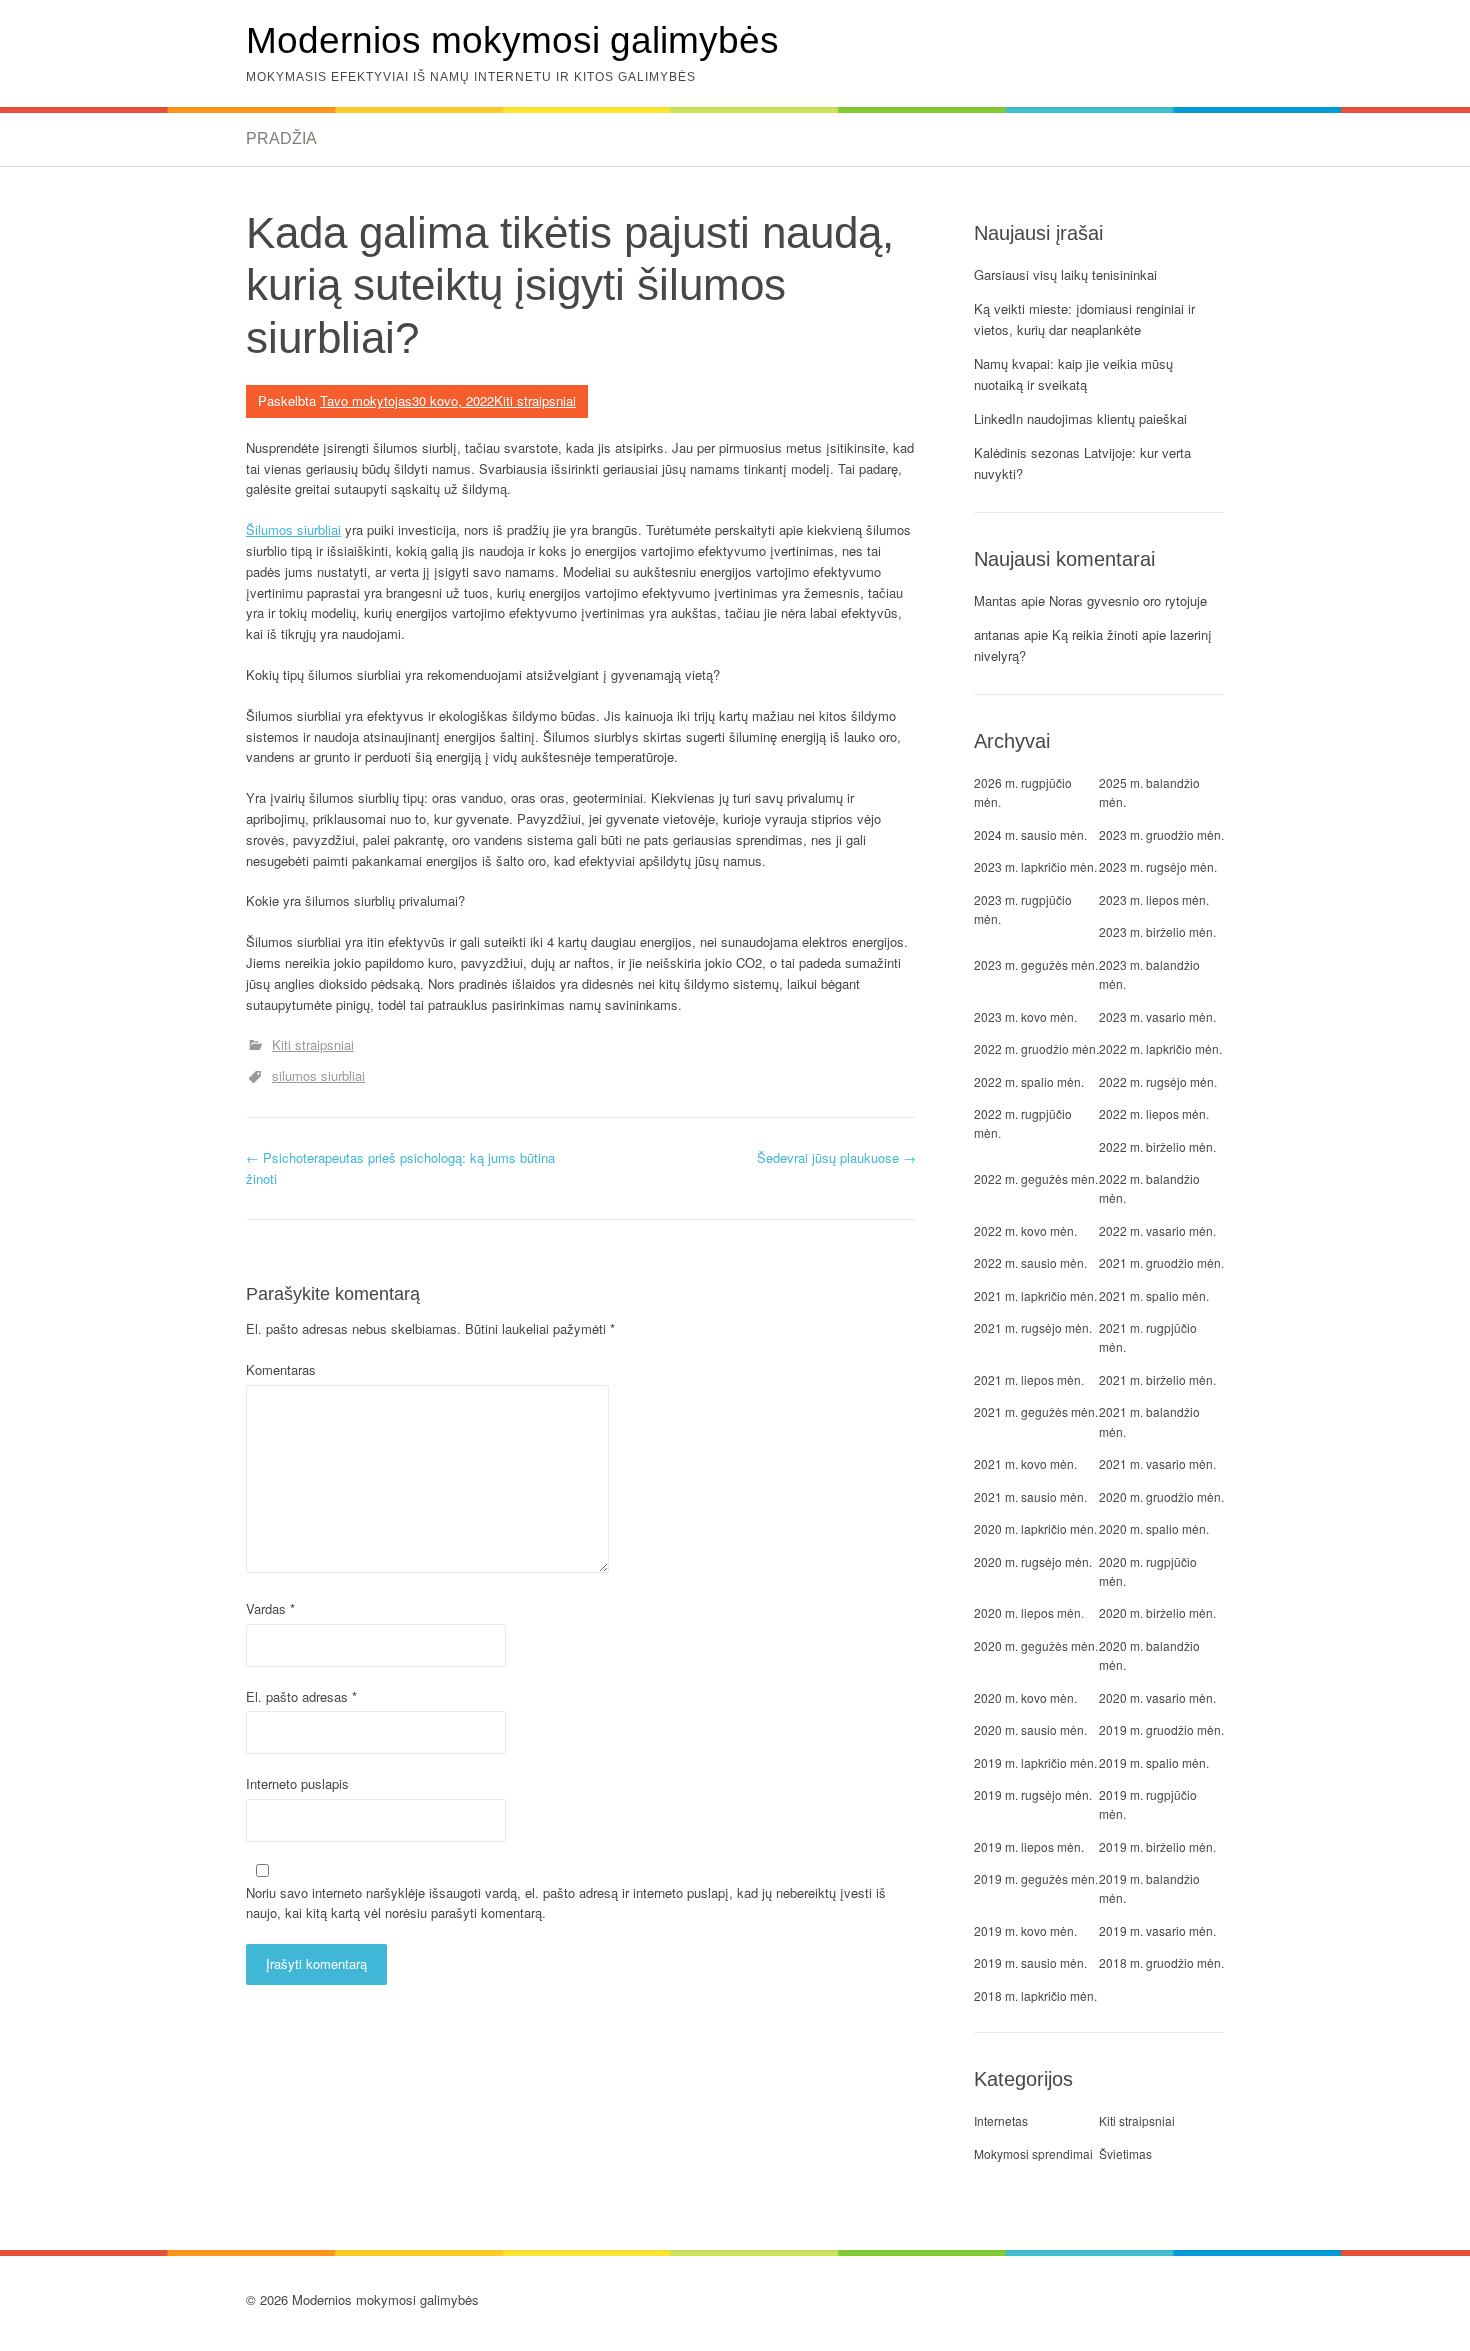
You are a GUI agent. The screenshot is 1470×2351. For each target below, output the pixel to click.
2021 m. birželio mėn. (1157, 1379)
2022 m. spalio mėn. (1029, 1081)
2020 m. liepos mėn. (1029, 1612)
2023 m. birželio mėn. (1157, 931)
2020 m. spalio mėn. (1154, 1528)
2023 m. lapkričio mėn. (1035, 866)
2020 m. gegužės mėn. (1036, 1645)
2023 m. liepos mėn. (1154, 899)
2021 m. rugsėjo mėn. (1033, 1327)
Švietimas (1125, 2153)
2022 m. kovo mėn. (1025, 1230)
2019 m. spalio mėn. (1154, 1762)
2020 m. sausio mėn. (1030, 1729)
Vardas (270, 1608)
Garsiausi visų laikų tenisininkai (1065, 274)
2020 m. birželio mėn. (1157, 1612)
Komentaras (281, 1369)
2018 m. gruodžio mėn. (1161, 1962)
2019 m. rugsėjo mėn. (1033, 1794)
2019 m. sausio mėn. (1030, 1962)
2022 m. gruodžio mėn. (1036, 1048)
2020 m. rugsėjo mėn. (1033, 1561)
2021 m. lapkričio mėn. (1035, 1295)
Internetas (1001, 2120)
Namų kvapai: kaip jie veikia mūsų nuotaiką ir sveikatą (1073, 374)
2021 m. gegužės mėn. (1036, 1411)
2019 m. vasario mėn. (1157, 1930)
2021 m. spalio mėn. (1154, 1295)
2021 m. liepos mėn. (1029, 1379)
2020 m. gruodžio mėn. (1161, 1496)
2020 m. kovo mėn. (1025, 1697)
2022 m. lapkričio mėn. (1160, 1048)
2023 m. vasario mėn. (1157, 1016)
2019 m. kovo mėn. (1025, 1930)
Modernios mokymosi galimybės (512, 40)
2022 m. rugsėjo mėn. (1158, 1081)
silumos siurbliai (318, 1075)
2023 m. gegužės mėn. (1036, 964)
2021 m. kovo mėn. (1025, 1463)
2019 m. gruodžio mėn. (1161, 1729)
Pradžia (281, 138)
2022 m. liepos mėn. (1154, 1113)
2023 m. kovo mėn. (1025, 1016)
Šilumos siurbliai (293, 529)
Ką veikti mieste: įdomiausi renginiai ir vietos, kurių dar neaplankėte (1084, 319)
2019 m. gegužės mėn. (1036, 1878)
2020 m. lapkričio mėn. (1035, 1528)
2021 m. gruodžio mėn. (1161, 1262)
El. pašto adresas (301, 1696)
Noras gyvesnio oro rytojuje (1128, 600)
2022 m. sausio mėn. (1030, 1262)
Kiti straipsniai (535, 400)
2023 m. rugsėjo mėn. (1158, 866)
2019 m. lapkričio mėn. (1035, 1762)
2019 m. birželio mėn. (1157, 1846)
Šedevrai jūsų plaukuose (836, 1157)
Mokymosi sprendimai (1033, 2153)
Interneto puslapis (297, 1783)
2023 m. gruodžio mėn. (1161, 834)
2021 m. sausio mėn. (1030, 1496)
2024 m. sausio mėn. (1030, 834)
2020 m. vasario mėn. (1157, 1697)
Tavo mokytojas (366, 400)
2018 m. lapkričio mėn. (1035, 1995)
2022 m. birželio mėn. (1157, 1146)
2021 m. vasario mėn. (1157, 1463)
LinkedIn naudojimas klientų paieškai (1080, 418)
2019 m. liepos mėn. (1029, 1846)
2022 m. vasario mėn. (1157, 1230)
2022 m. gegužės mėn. (1036, 1178)
